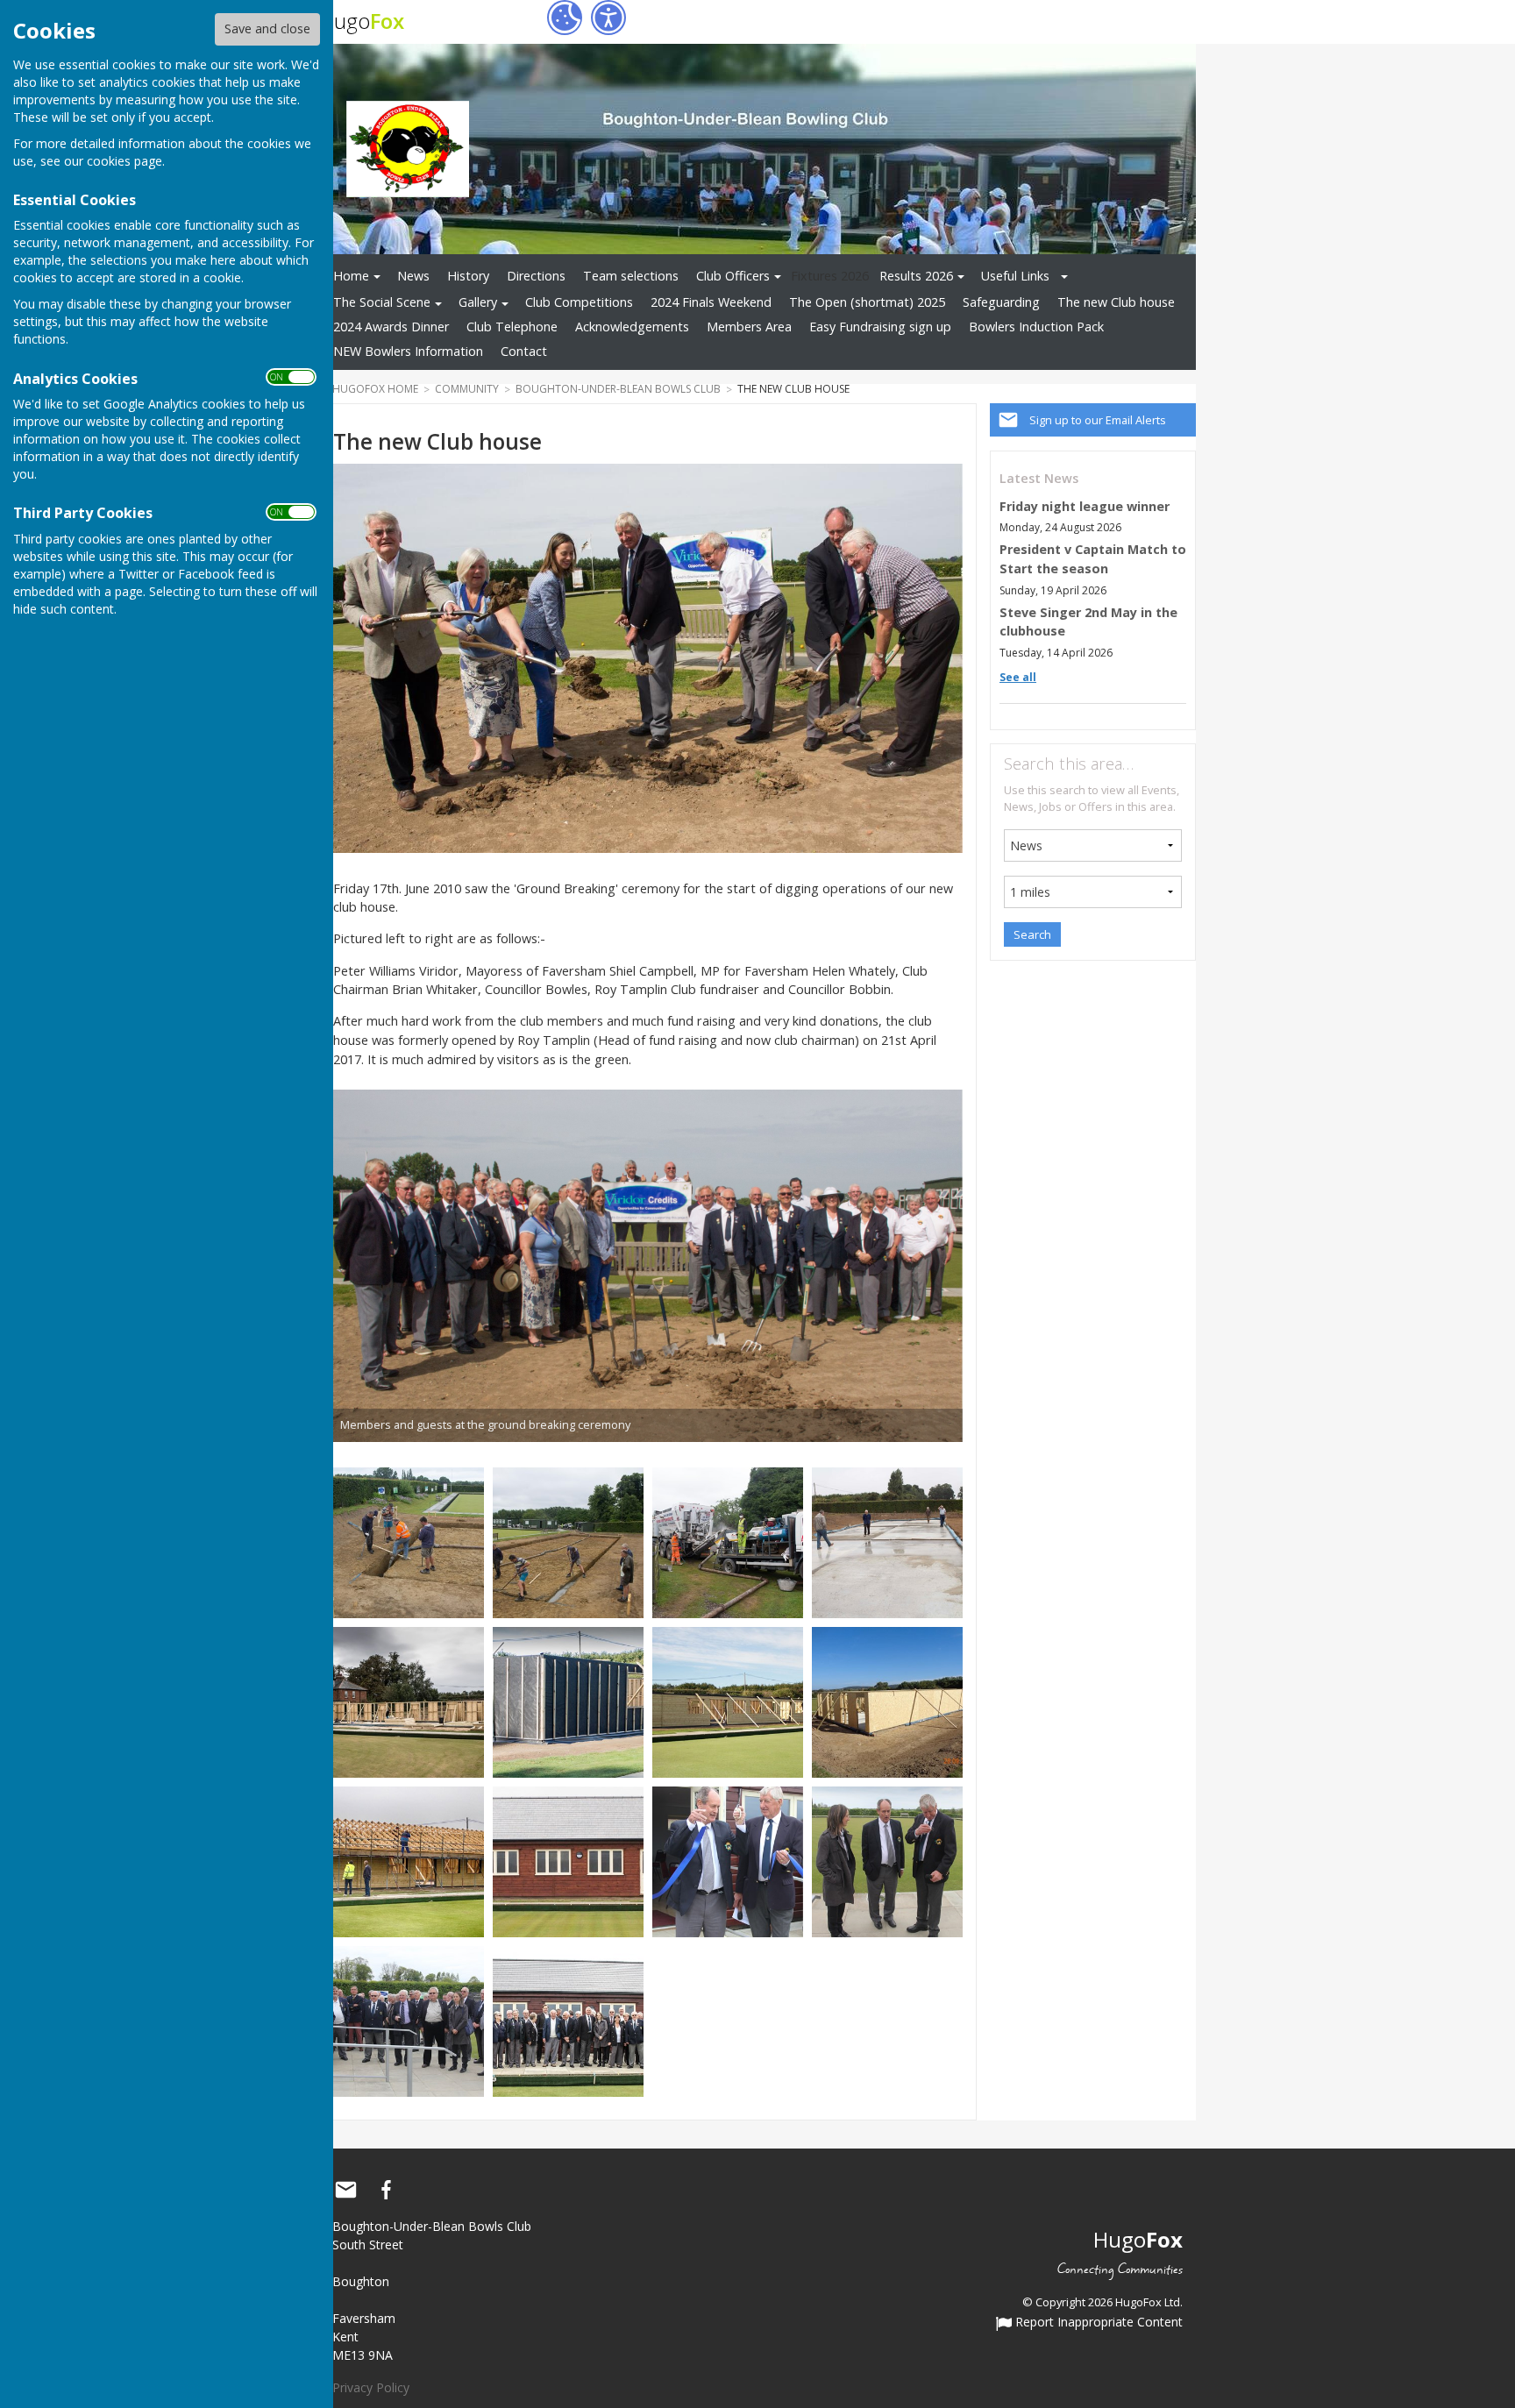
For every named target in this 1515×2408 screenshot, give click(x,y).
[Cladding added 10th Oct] (728, 1701)
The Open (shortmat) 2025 (867, 302)
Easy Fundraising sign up (880, 327)
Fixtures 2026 (830, 276)
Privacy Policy (371, 2387)
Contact (524, 351)
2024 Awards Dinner (391, 327)
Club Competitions (579, 302)
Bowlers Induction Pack (1036, 327)
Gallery (478, 302)
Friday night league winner (1085, 506)
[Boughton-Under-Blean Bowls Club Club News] (728, 1541)
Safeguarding (1001, 302)
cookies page (124, 161)
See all (1018, 677)
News (413, 276)
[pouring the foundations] (568, 1541)
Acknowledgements (632, 327)
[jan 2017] (568, 1861)
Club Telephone (512, 327)
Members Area (749, 327)
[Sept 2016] (887, 1541)
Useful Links (1015, 276)
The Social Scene (382, 302)
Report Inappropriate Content (1097, 2323)
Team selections (631, 276)
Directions (536, 276)
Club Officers (733, 276)
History (468, 276)
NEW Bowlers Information (408, 351)
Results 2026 (916, 276)
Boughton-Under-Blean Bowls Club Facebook (386, 2190)
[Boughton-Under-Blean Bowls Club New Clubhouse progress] (887, 1701)
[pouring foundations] (409, 1541)
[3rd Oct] (568, 1701)
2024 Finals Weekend (711, 302)
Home (351, 276)
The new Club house (1116, 302)
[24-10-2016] (409, 1861)
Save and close (267, 28)
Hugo (362, 21)
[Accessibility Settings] (608, 18)
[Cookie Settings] (565, 18)
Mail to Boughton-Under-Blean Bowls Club (345, 2190)
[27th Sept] (409, 1701)
